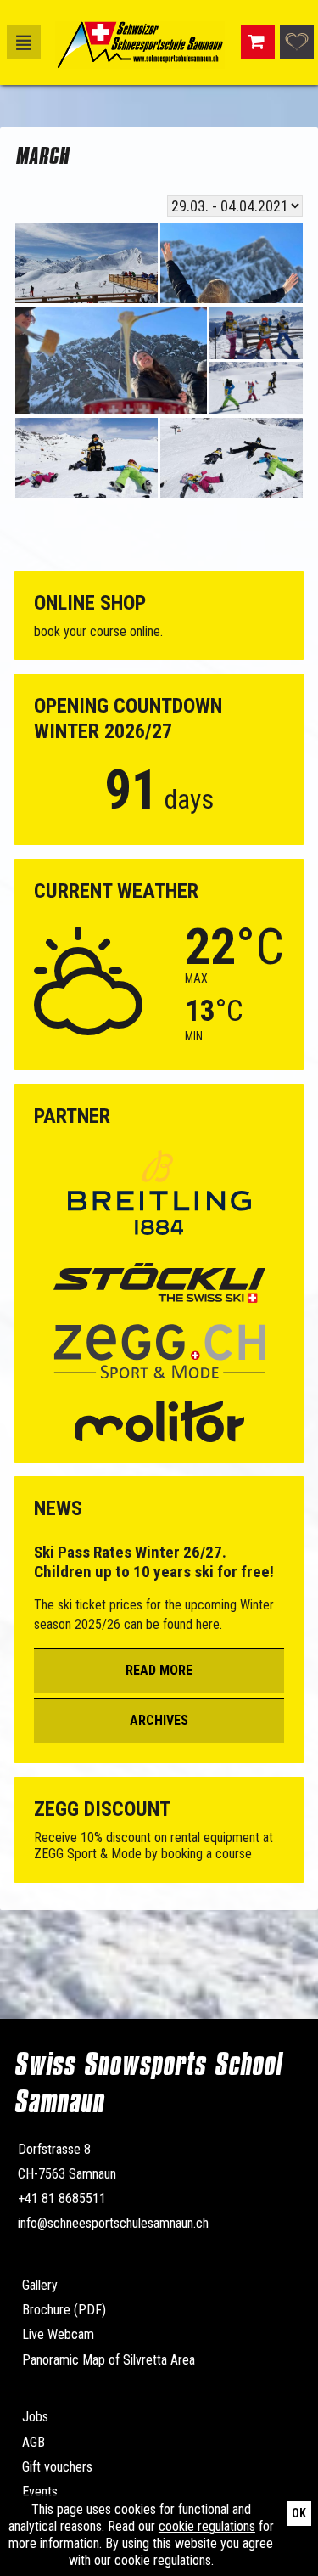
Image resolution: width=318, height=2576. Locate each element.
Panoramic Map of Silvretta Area (109, 2360)
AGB (33, 2442)
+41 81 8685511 (62, 2198)
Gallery (40, 2285)
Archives (159, 1720)
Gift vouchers (57, 2467)
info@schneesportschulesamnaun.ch (113, 2223)
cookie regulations (207, 2526)
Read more (159, 1670)
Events (40, 2491)
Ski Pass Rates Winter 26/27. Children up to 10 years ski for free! (154, 1562)
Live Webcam (58, 2334)
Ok (299, 2513)
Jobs (35, 2417)
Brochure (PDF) (64, 2310)
